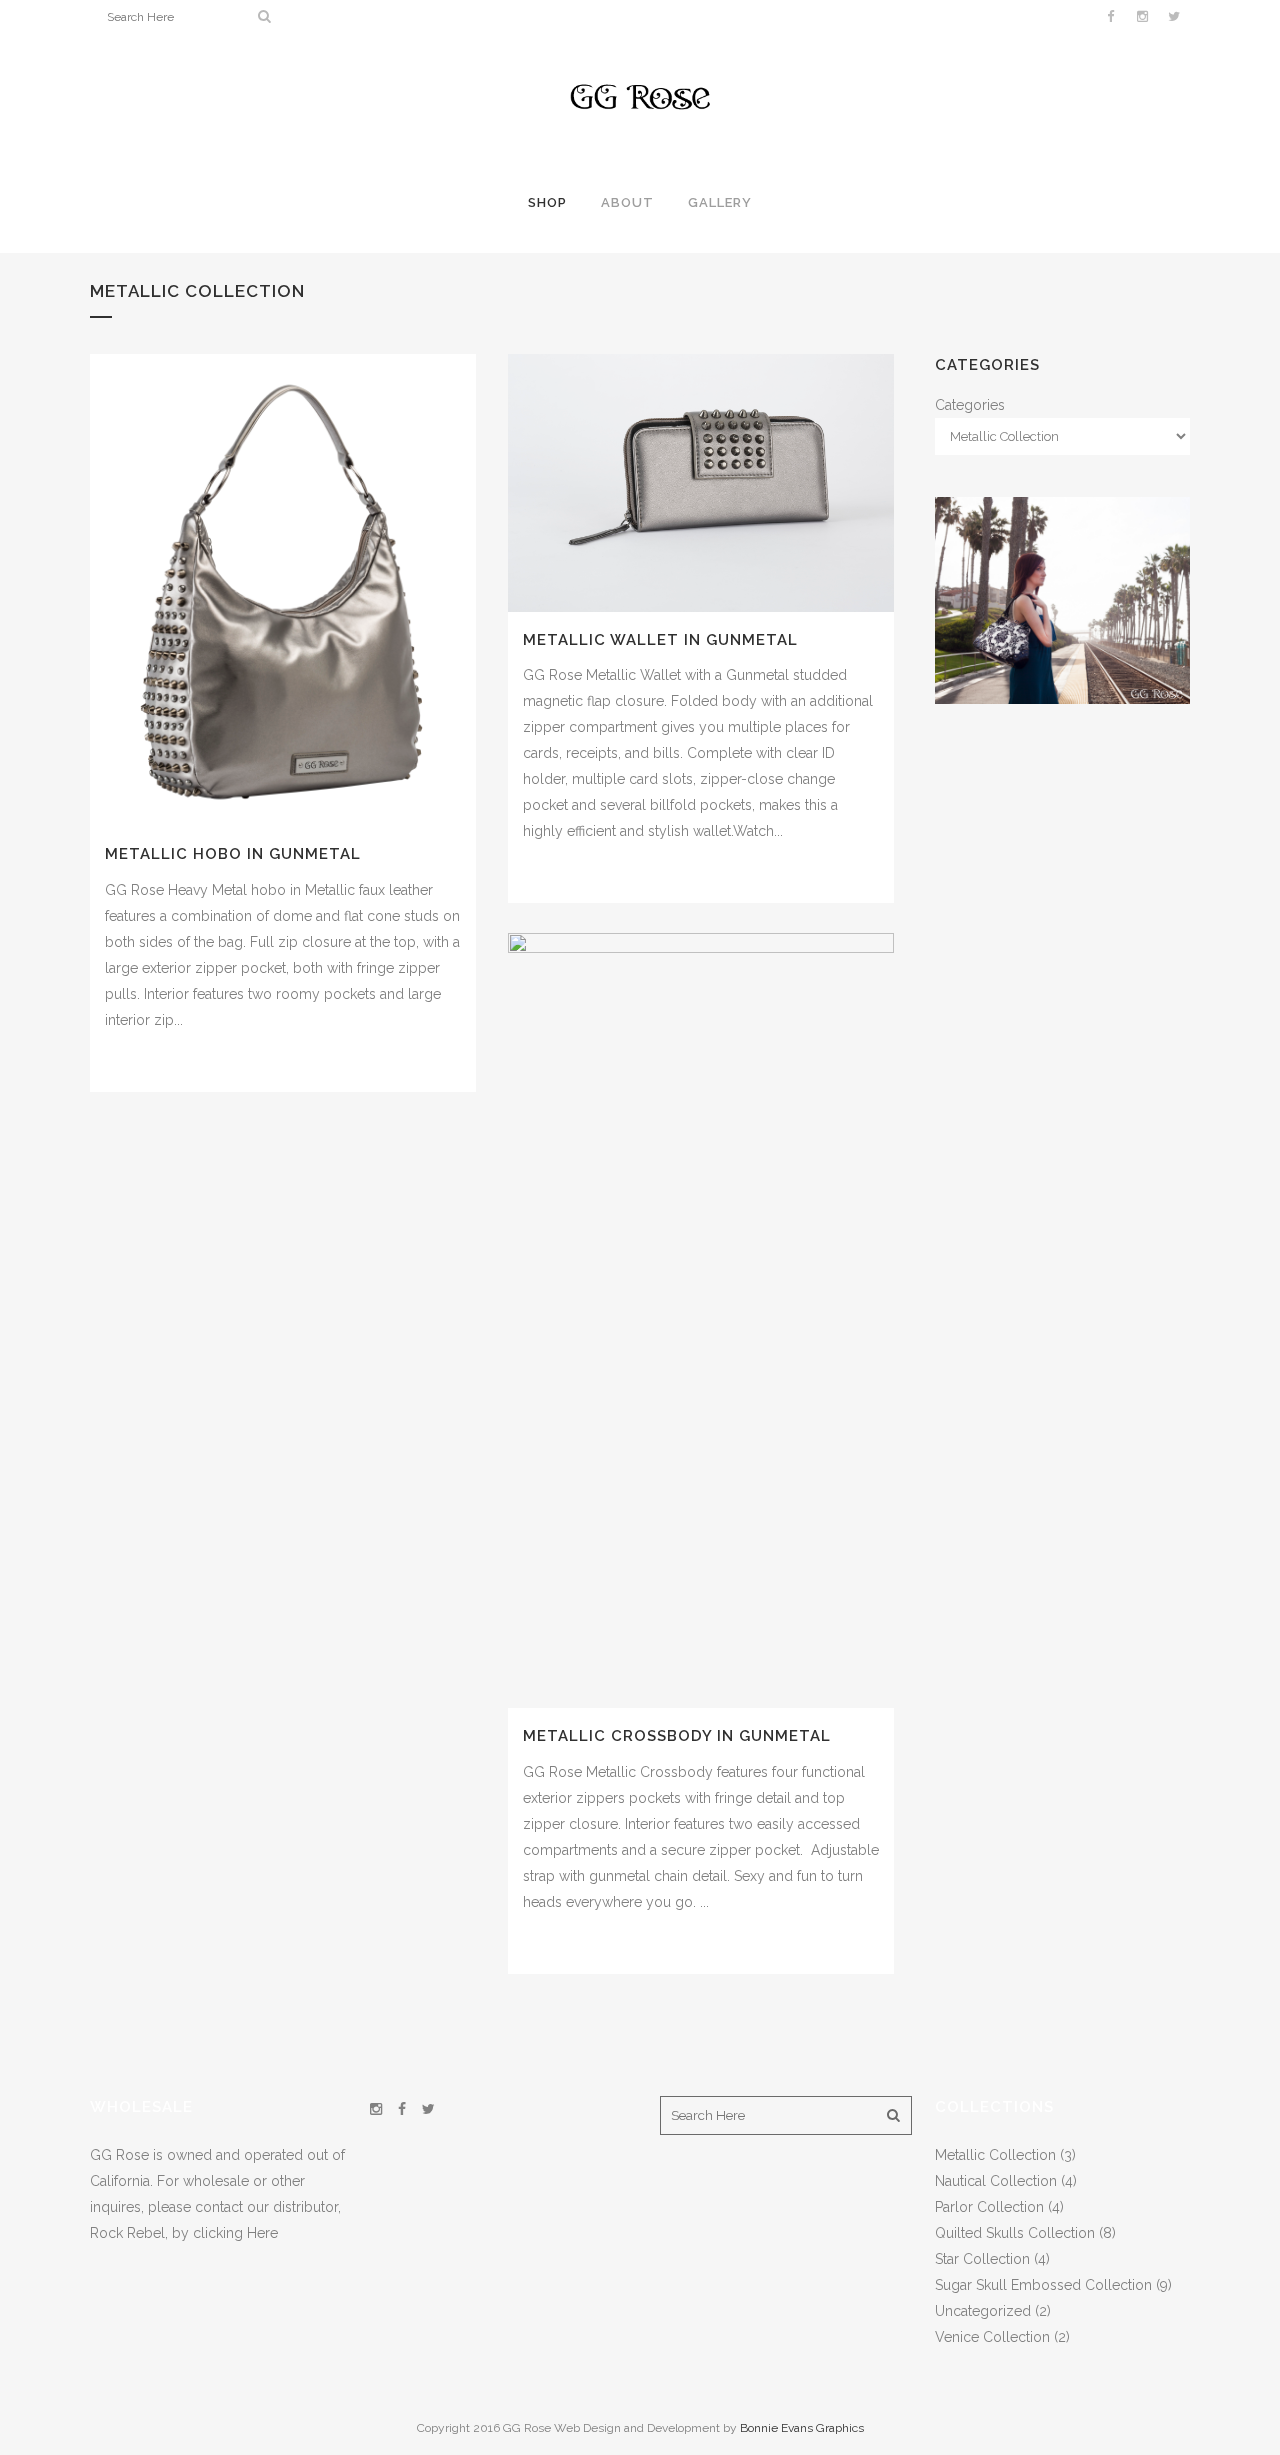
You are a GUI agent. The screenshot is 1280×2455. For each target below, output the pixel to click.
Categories (970, 405)
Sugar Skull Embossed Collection (1043, 2285)
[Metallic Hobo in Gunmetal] (283, 590)
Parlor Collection (989, 2207)
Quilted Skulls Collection (1015, 2233)
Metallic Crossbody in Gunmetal (677, 1736)
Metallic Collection (995, 2155)
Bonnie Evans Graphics (802, 2428)
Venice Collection (992, 2337)
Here (262, 2233)
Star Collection (982, 2259)
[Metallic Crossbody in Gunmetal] (701, 1320)
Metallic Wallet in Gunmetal (660, 640)
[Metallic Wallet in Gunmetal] (701, 483)
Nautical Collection (996, 2181)
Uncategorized (983, 2311)
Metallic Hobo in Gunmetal (233, 854)
